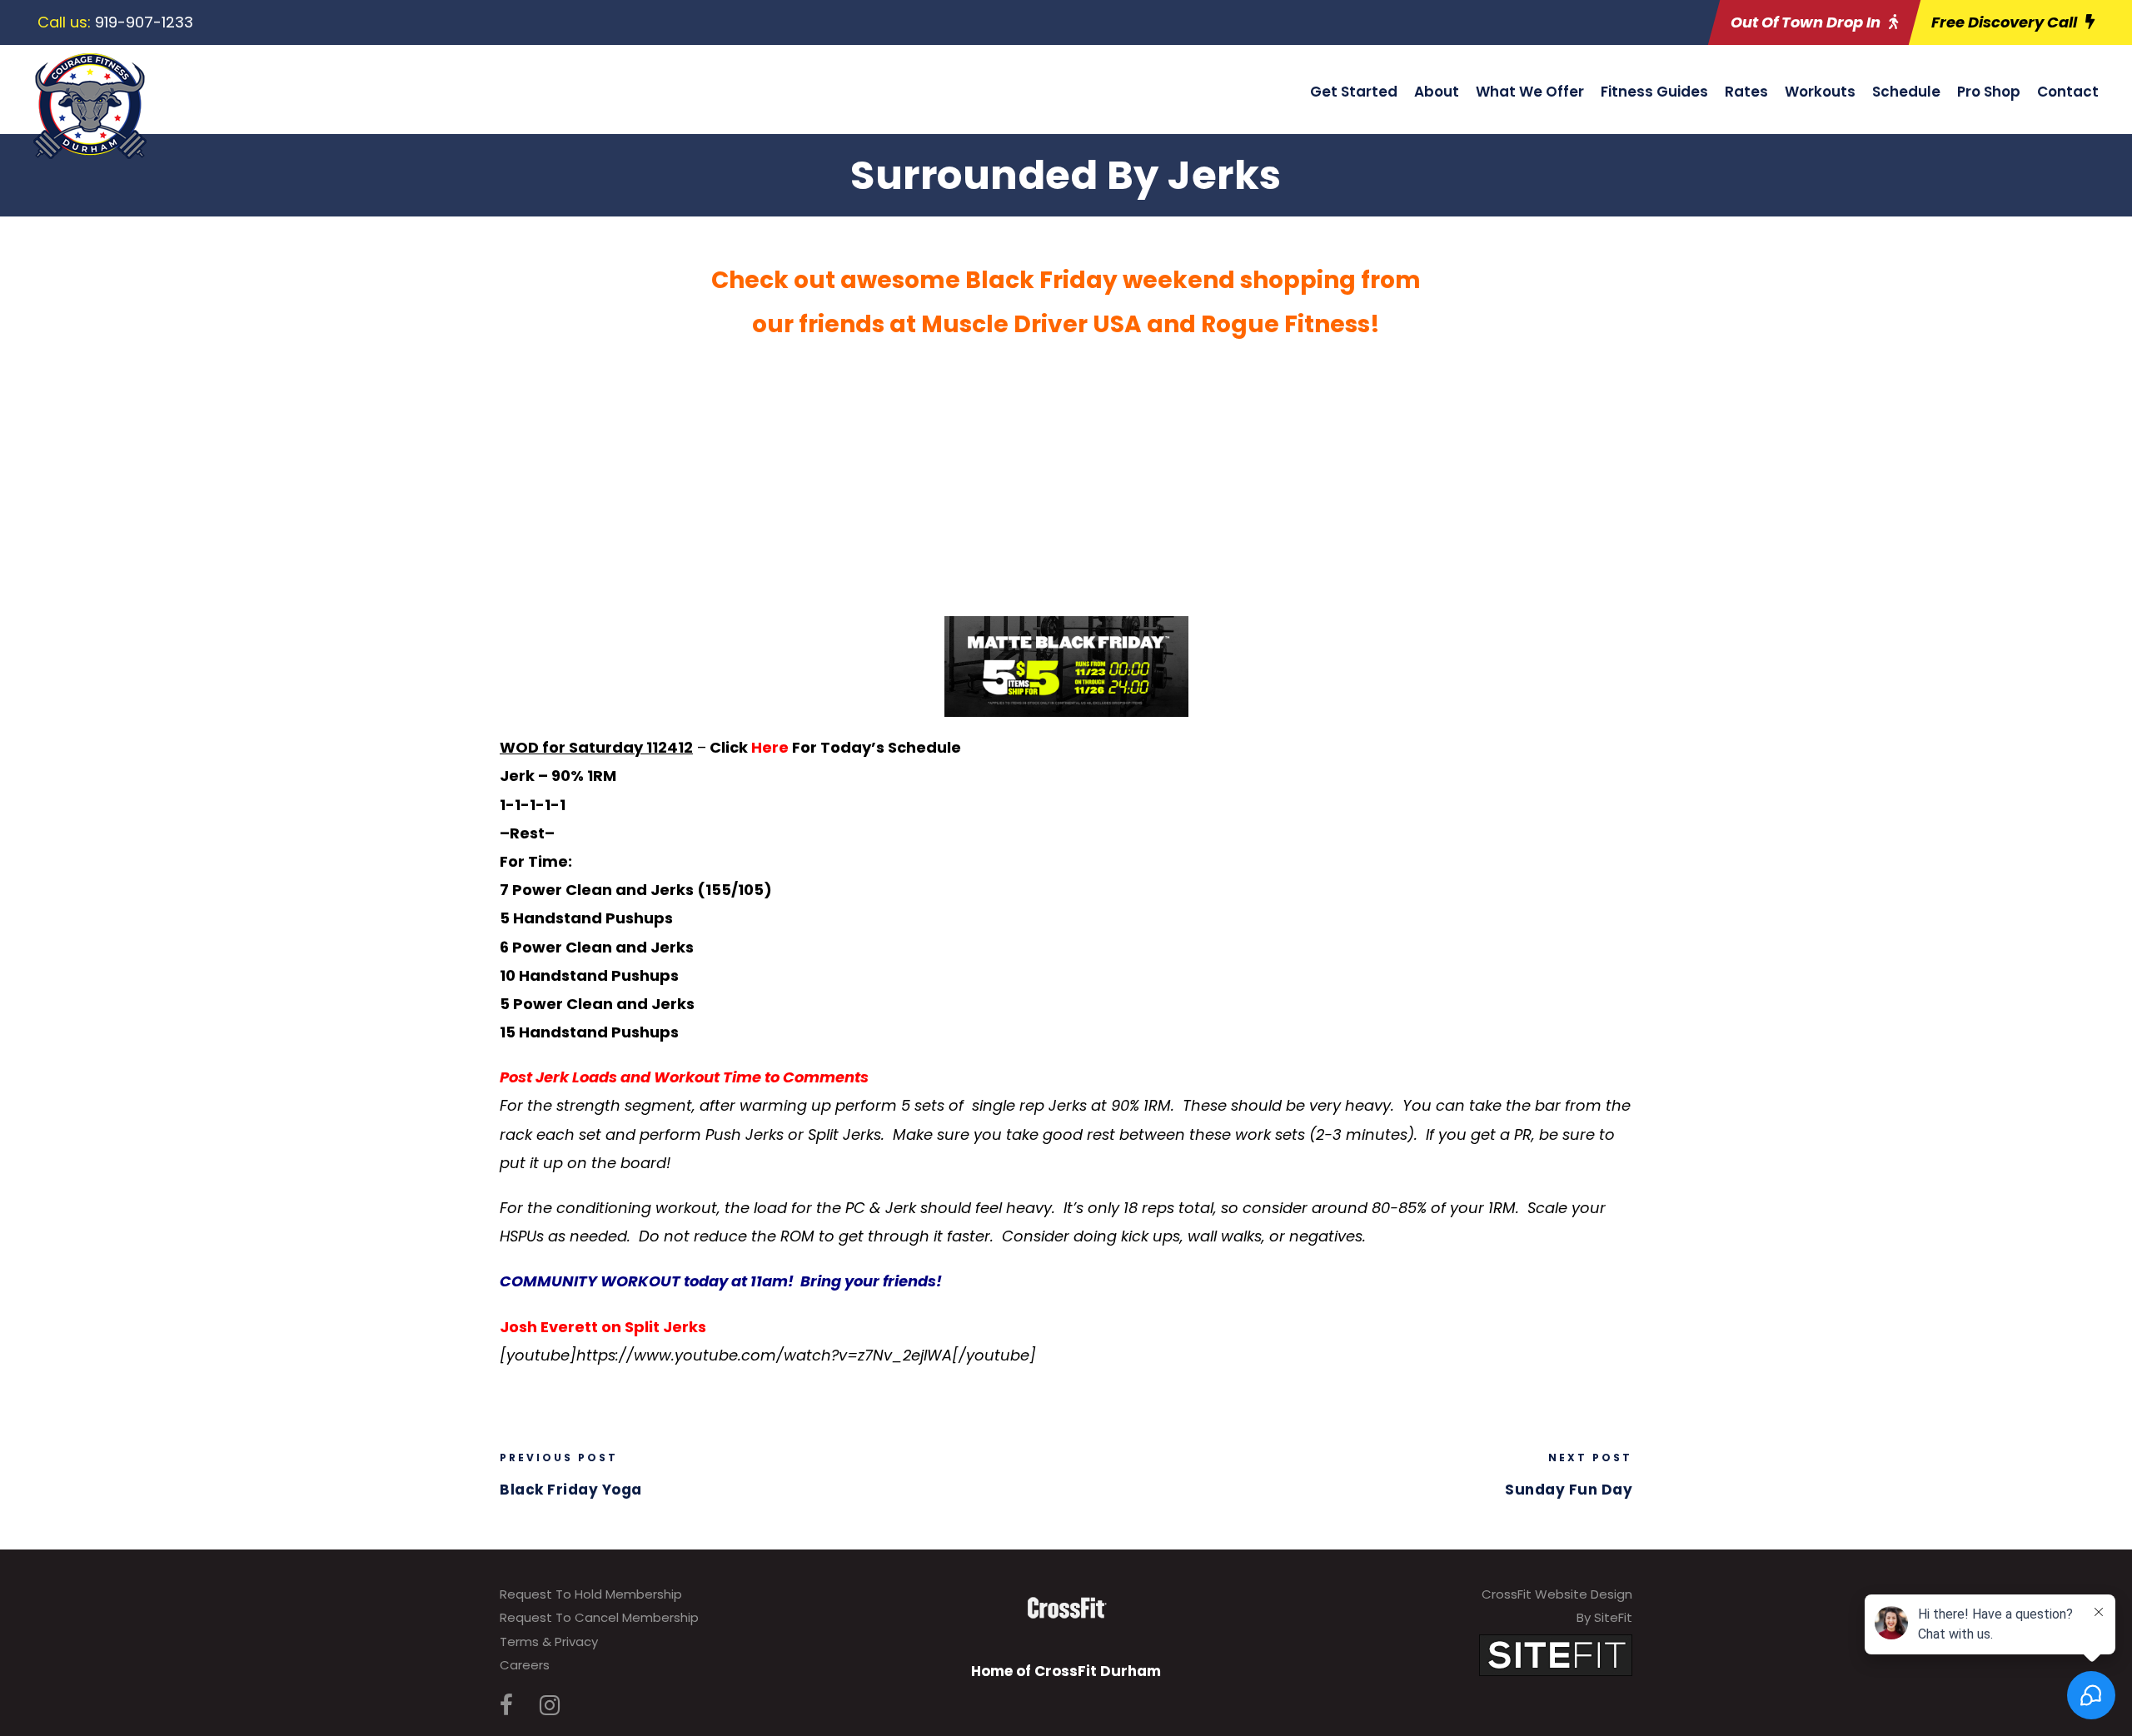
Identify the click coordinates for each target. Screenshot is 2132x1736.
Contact (2068, 92)
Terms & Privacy (549, 1641)
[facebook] (506, 1706)
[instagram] (550, 1706)
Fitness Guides (1654, 92)
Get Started (1354, 92)
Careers (525, 1665)
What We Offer (1530, 92)
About (1437, 92)
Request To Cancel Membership (599, 1617)
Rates (1746, 92)
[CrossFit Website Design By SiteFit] (1556, 1654)
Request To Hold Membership (591, 1594)
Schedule (1906, 92)
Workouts (1820, 92)
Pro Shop (1989, 92)
